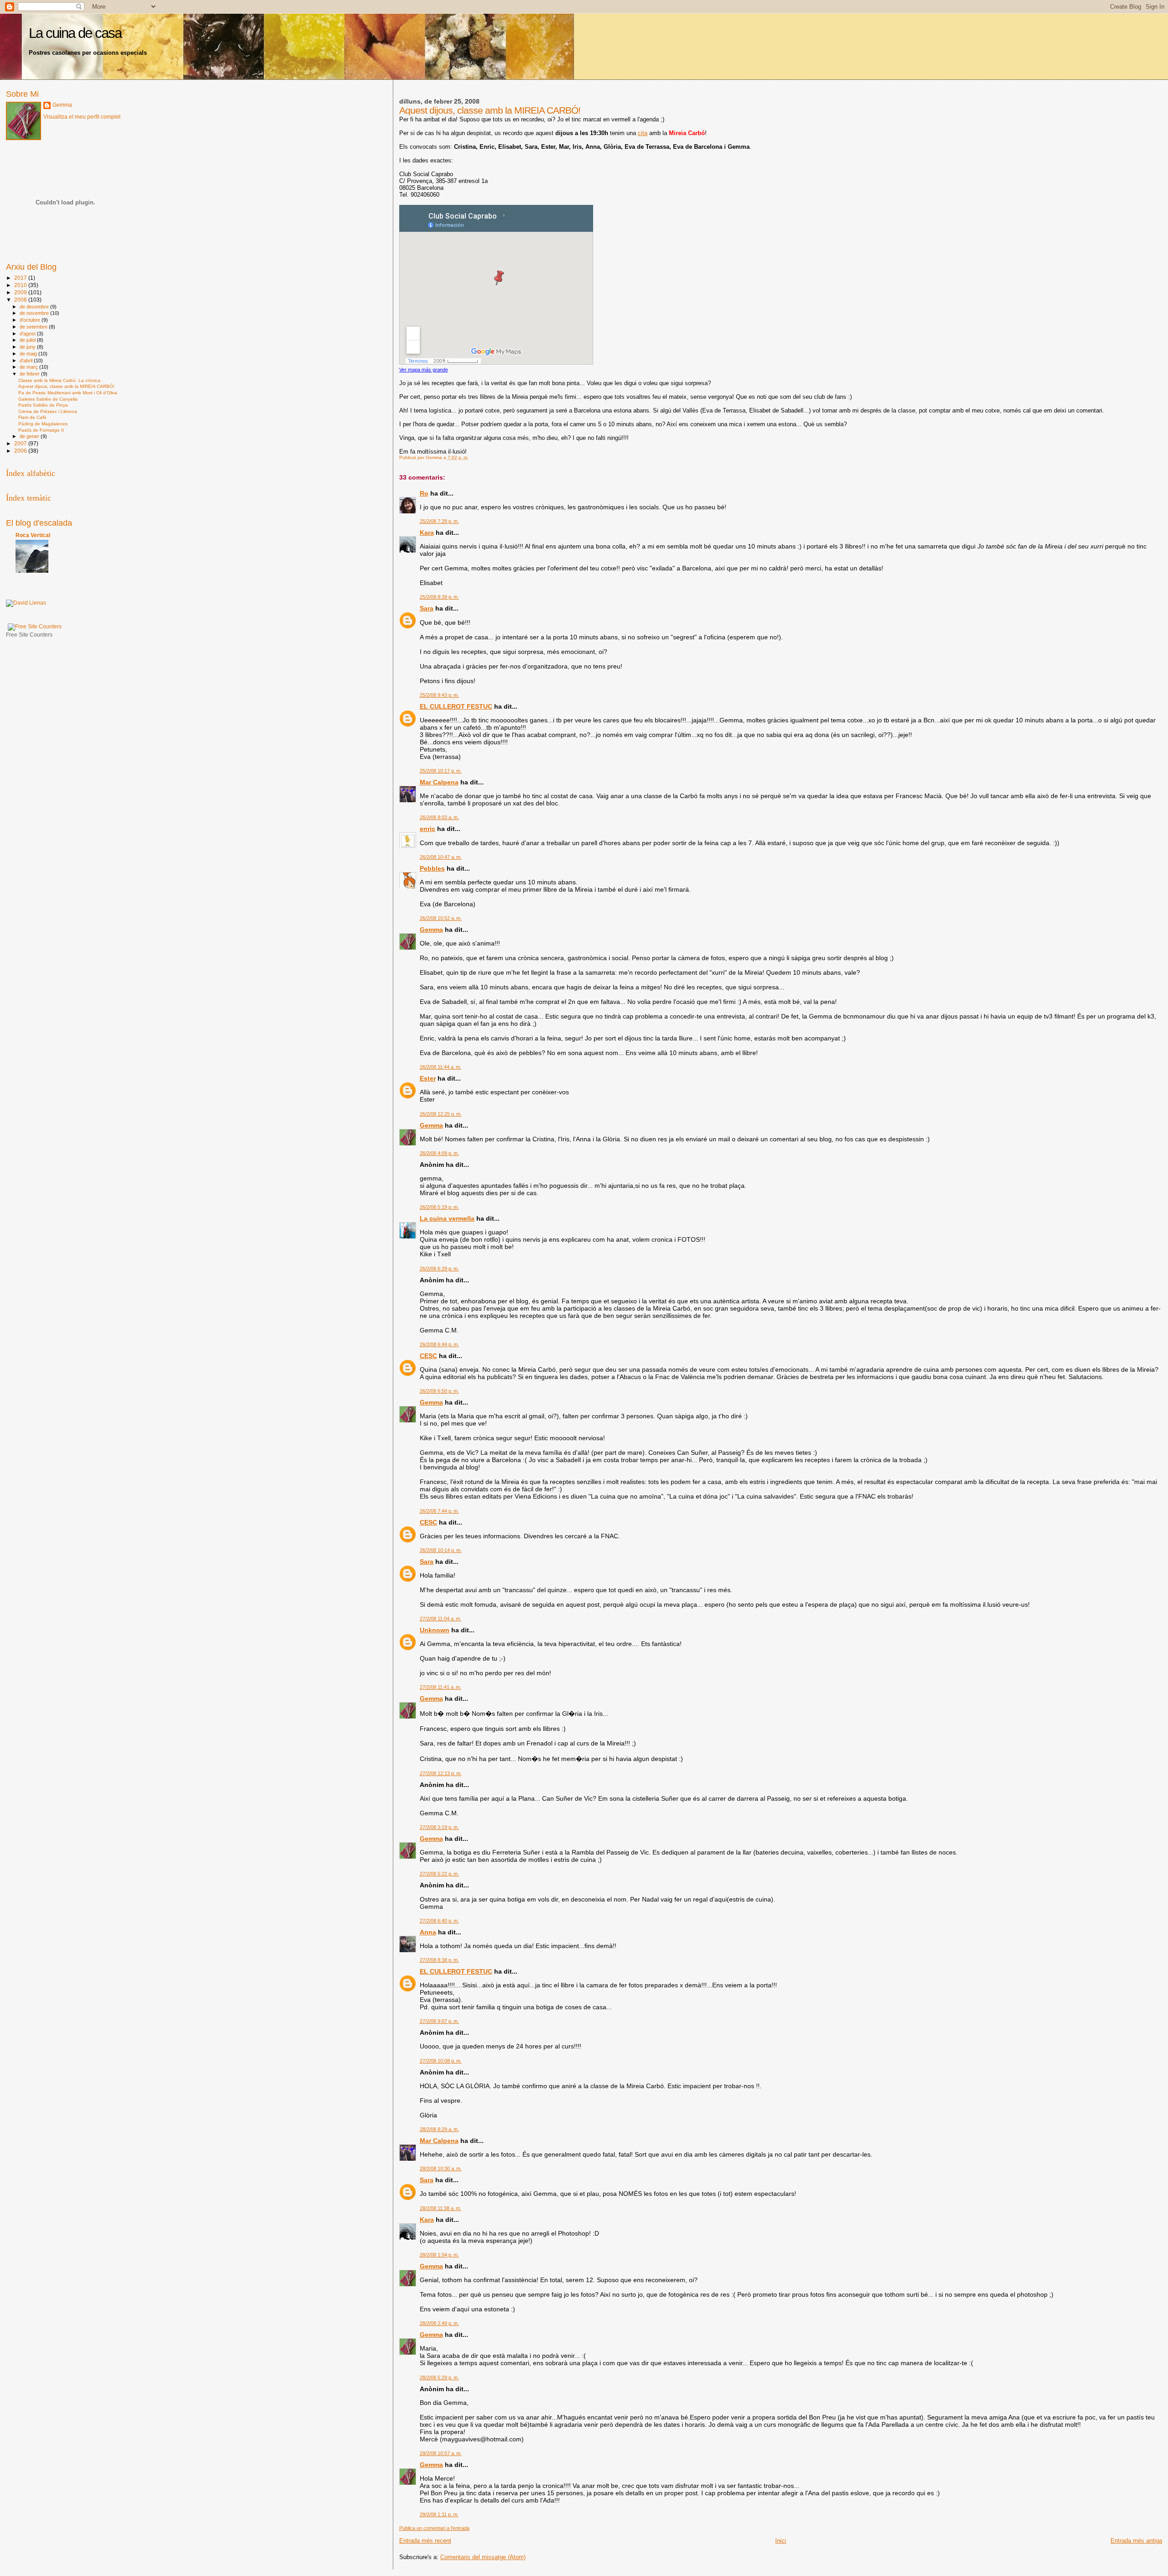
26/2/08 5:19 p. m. (439, 1207)
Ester (428, 1078)
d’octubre (31, 320)
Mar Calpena (439, 782)
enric (428, 829)
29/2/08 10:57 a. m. (441, 2453)
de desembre (35, 307)
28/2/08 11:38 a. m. (441, 2208)
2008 (21, 300)
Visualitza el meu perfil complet (82, 117)
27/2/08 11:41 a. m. (441, 1687)
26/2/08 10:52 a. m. (441, 918)
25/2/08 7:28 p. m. (439, 521)
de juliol (28, 340)
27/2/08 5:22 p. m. (439, 1874)
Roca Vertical (33, 535)
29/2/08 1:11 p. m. (439, 2514)
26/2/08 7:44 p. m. (439, 1511)
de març (29, 367)
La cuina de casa (75, 33)
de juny (28, 347)
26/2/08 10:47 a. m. (441, 857)
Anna (428, 1932)
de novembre (35, 313)
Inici (781, 2541)
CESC (428, 1356)
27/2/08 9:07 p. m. (439, 2021)
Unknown (435, 1630)
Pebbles (432, 868)
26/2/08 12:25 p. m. (441, 1114)
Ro (424, 493)
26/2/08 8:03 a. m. (439, 817)
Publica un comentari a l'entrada (434, 2528)
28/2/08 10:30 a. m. (441, 2168)
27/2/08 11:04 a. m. (441, 1619)
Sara (427, 608)
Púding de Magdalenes (43, 424)
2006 (21, 451)
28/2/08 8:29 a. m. (439, 2129)
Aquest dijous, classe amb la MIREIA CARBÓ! (66, 386)
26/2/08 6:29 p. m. (439, 1269)
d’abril (27, 361)
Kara (427, 533)
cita (643, 133)
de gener (30, 436)
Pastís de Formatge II (41, 430)
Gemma (431, 930)
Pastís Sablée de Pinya (43, 405)
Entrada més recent (425, 2541)
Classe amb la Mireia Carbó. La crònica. (60, 380)
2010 (21, 285)
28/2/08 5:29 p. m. (439, 2377)
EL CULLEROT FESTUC (456, 706)
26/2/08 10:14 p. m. (441, 1550)
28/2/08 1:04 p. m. (439, 2255)
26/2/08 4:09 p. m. (439, 1153)
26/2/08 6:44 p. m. (439, 1344)
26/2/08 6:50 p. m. (439, 1391)
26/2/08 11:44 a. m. (441, 1067)
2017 (21, 278)
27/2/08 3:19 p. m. (439, 1827)
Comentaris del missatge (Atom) (483, 2557)
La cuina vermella (447, 1218)
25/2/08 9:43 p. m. (439, 695)
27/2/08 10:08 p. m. (441, 2061)
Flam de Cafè (32, 417)
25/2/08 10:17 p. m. (441, 771)
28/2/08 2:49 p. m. (439, 2323)
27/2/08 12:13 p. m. (441, 1773)
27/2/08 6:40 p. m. (439, 1921)
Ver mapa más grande (424, 370)
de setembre (34, 327)
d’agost (28, 334)
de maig (29, 354)
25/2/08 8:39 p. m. (439, 597)
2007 (21, 443)
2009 (21, 292)
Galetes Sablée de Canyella (48, 399)
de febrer (30, 374)
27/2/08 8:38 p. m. (439, 1960)
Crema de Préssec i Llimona (48, 411)
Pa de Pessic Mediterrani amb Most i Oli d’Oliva (68, 393)
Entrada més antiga (1136, 2541)
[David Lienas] (26, 603)
